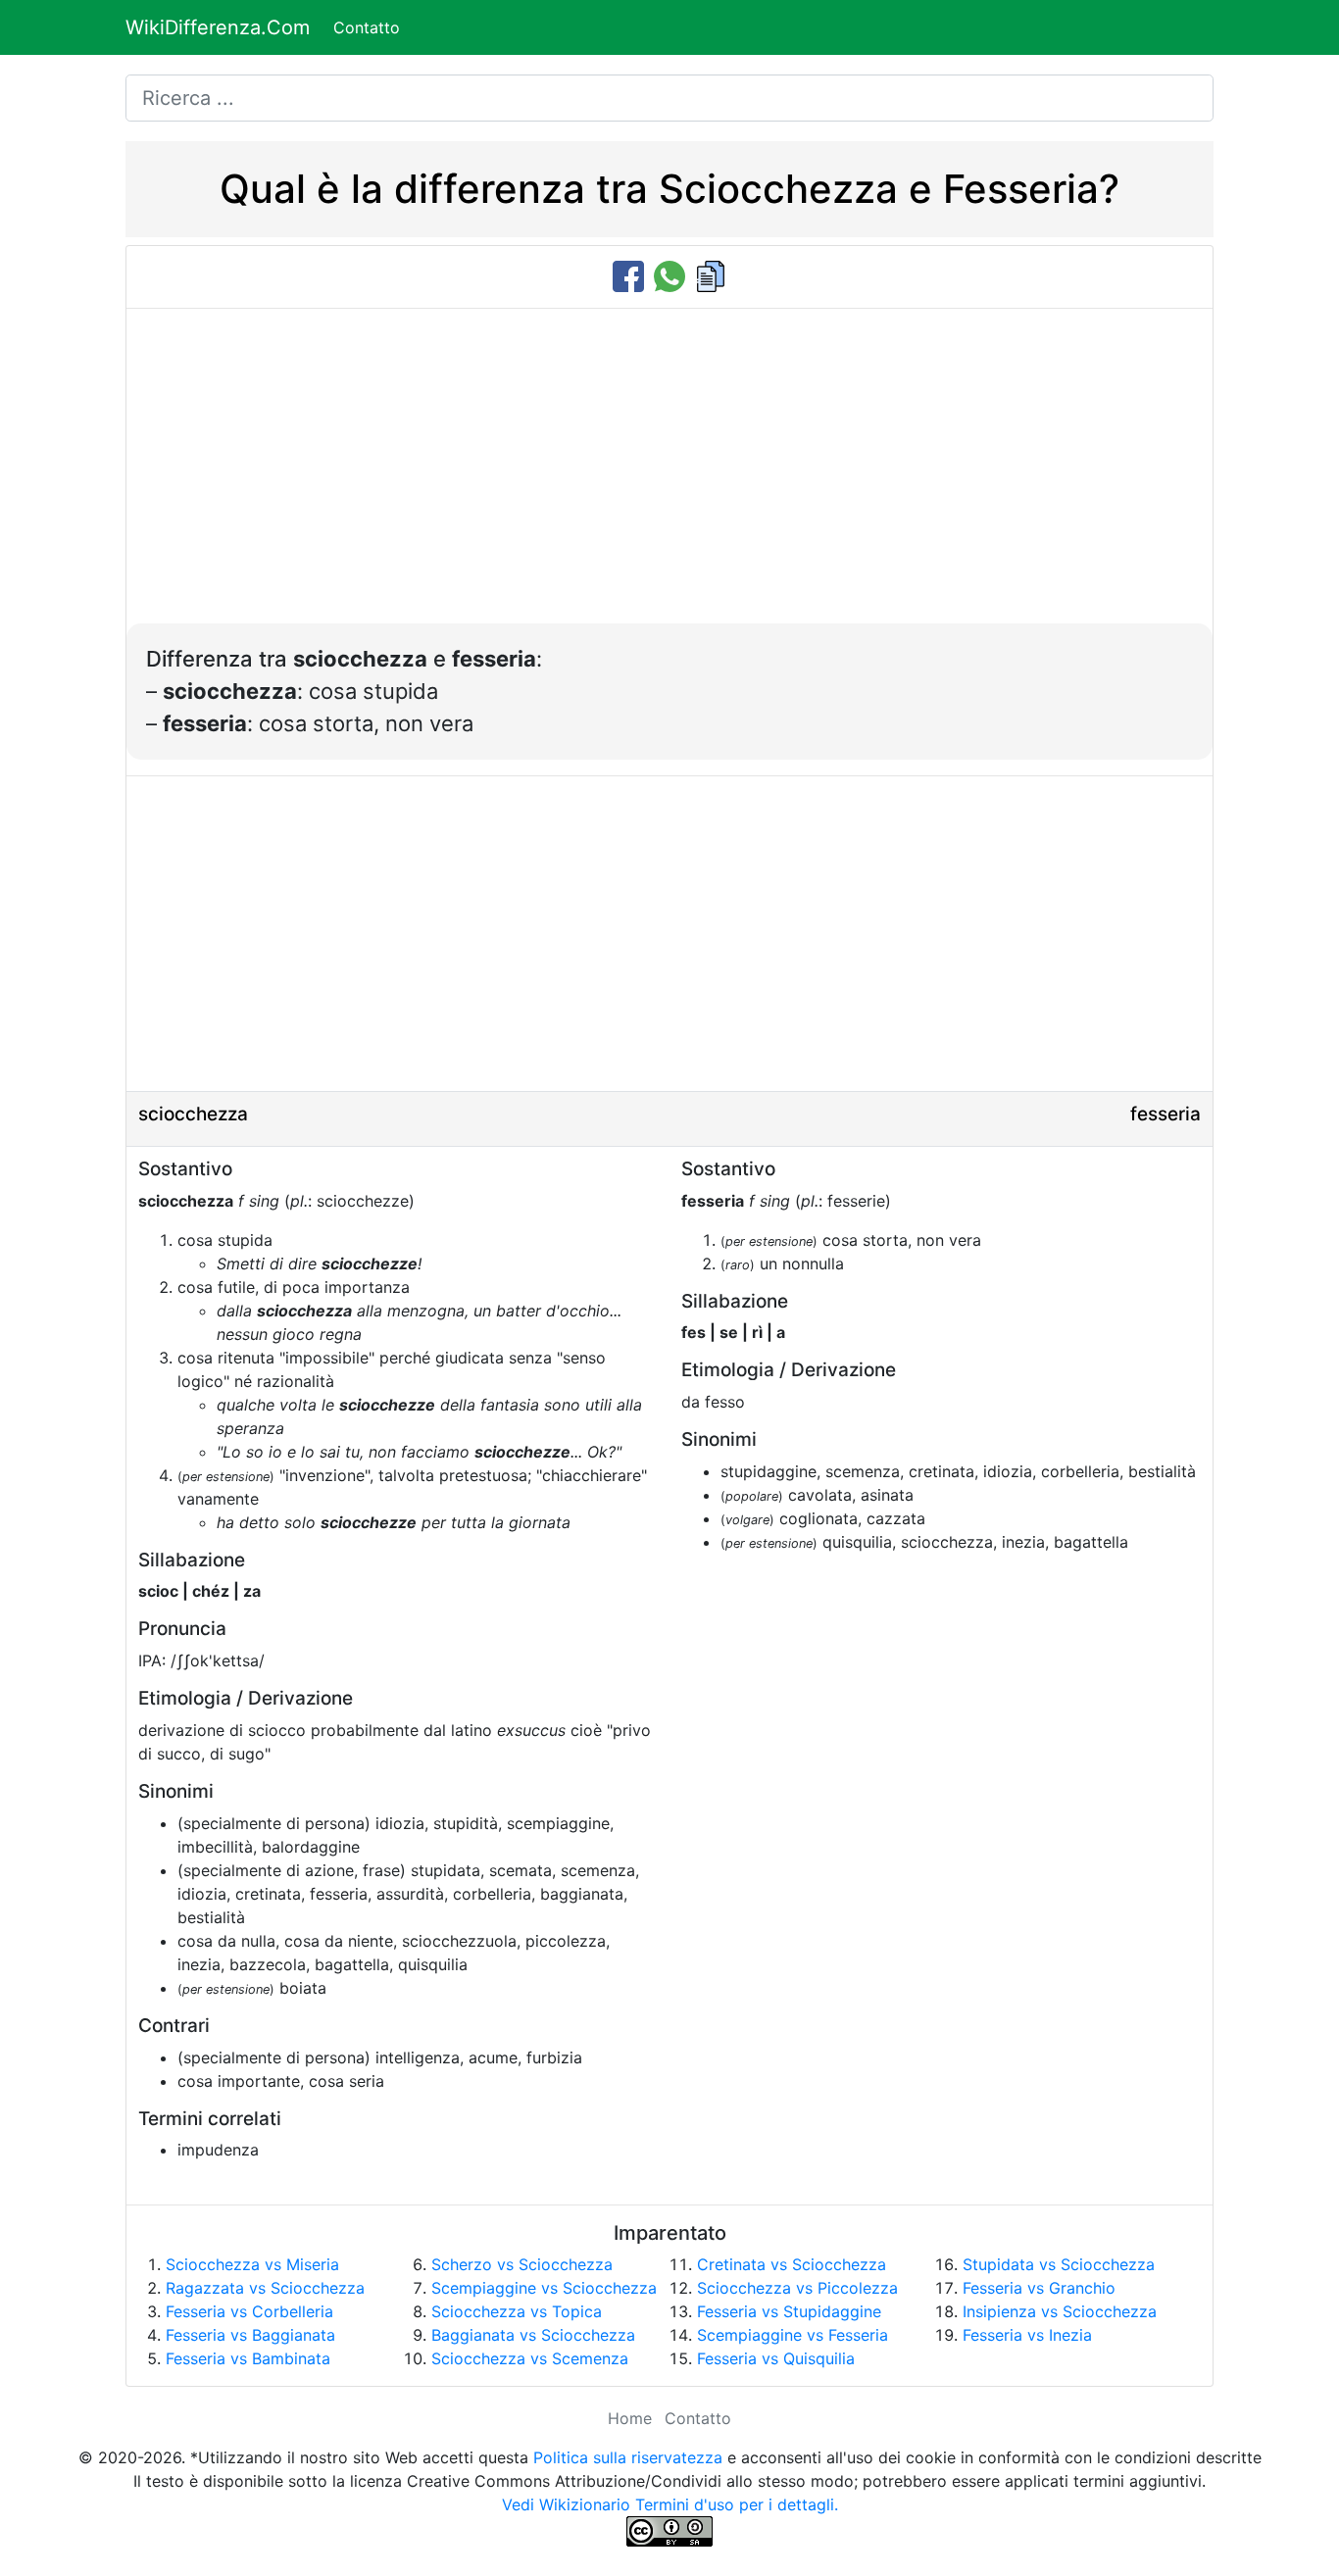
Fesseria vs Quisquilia (776, 2358)
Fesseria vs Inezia (1027, 2335)
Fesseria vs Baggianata (250, 2335)
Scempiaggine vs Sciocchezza (544, 2288)
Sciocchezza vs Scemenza (530, 2358)
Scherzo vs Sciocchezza (522, 2264)
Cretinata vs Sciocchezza (792, 2264)
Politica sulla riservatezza (628, 2457)
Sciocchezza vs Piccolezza (797, 2288)
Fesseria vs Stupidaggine (789, 2311)
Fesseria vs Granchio (1039, 2288)
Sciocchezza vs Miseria (252, 2264)
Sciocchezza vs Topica (517, 2311)
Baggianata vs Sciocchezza (533, 2335)
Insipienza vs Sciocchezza (1060, 2311)
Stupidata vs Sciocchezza (1059, 2264)
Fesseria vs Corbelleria (249, 2311)
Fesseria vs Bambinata (248, 2358)
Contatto (367, 27)
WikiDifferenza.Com (218, 27)
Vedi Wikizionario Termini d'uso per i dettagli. (670, 2504)
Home (630, 2418)
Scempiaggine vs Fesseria (793, 2335)
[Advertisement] (669, 476)
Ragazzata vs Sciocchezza (265, 2288)
